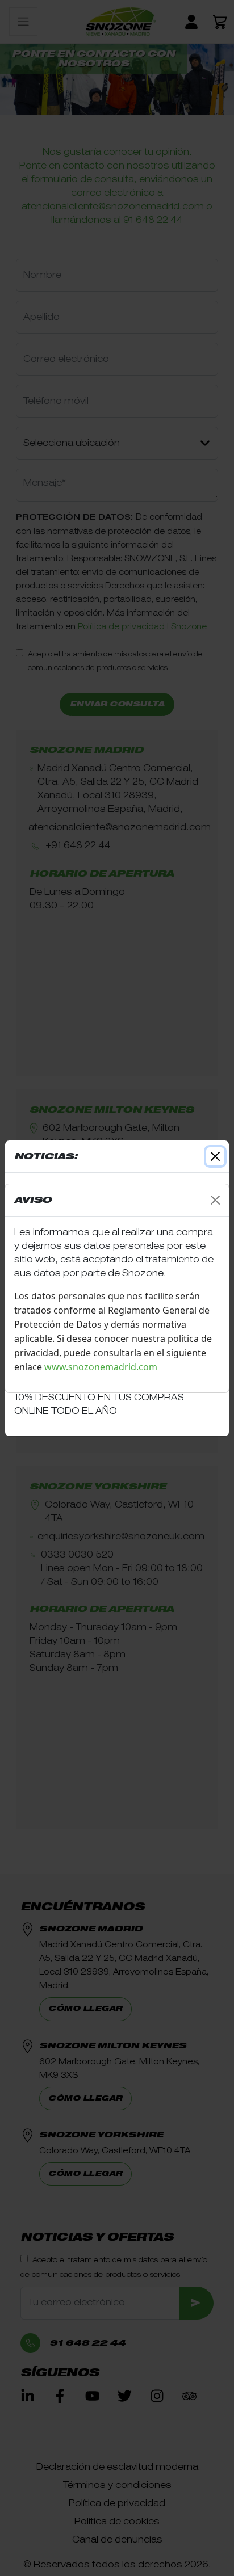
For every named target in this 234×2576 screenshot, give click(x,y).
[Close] (215, 1200)
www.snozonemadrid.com (102, 1367)
